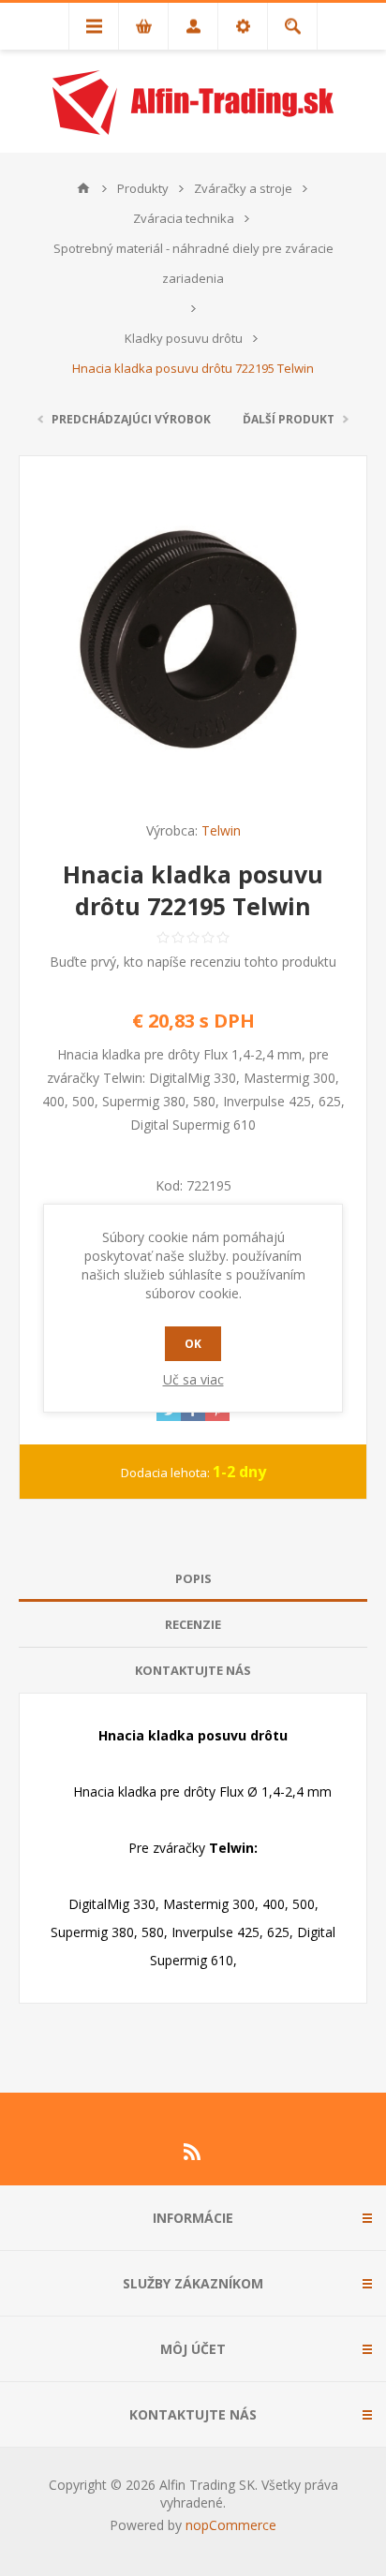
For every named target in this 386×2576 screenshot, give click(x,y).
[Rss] (193, 2152)
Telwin (221, 830)
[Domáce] (83, 188)
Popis (193, 1578)
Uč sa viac (193, 1379)
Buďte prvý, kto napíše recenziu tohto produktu (193, 962)
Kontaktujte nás (193, 1670)
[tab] (193, 1579)
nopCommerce (231, 2525)
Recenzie (193, 1624)
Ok (193, 1344)
